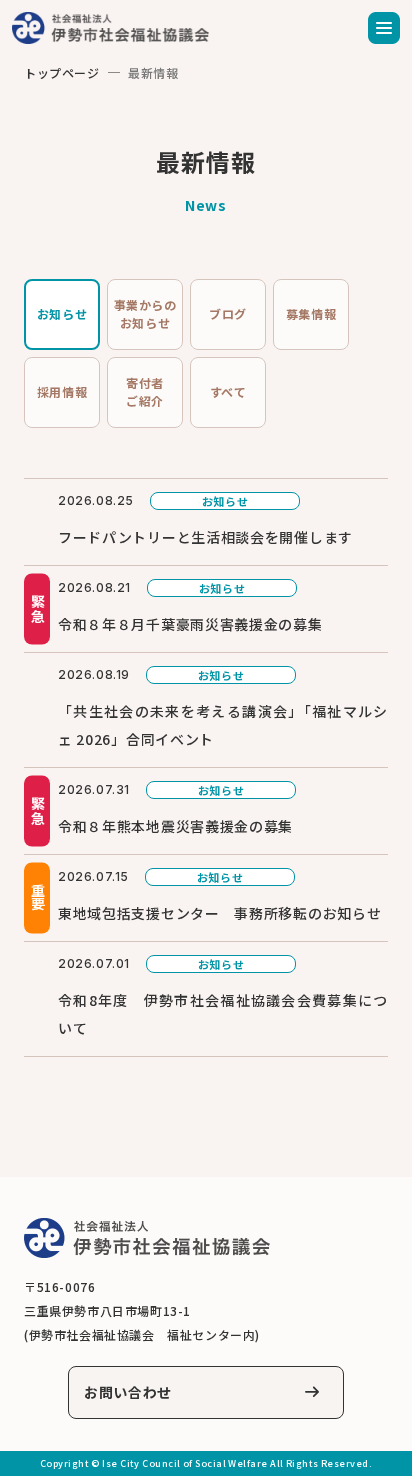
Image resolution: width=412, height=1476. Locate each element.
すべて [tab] (228, 391)
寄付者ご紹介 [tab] (145, 391)
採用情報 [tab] (62, 391)
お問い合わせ (128, 1392)
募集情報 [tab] (311, 313)
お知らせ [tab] (62, 313)
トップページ (62, 72)
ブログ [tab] (228, 313)
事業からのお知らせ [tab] (145, 313)
